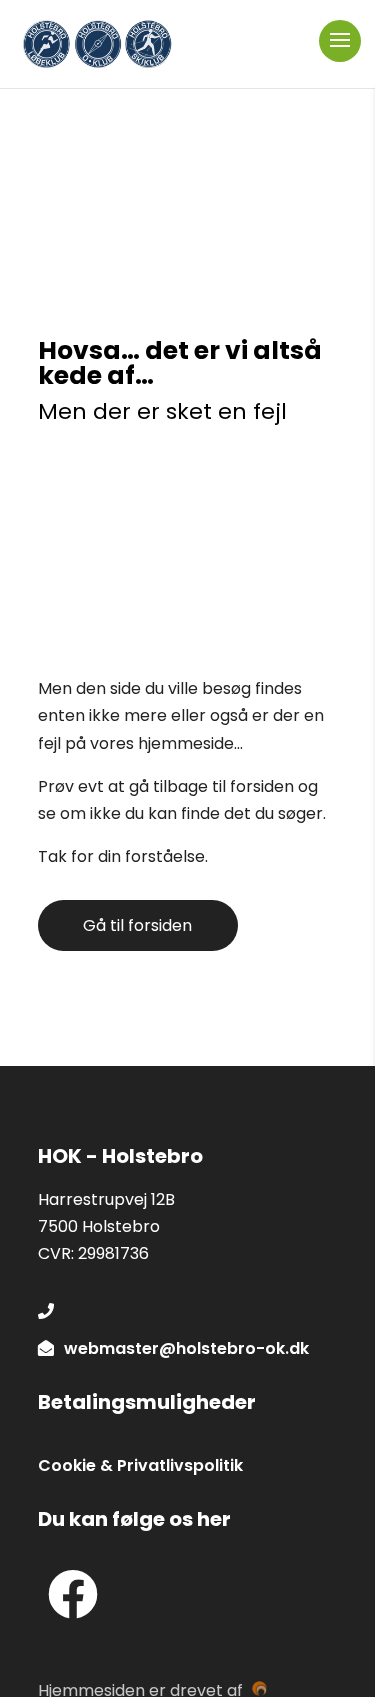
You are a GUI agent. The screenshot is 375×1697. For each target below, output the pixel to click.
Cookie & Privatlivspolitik (140, 1465)
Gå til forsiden (137, 925)
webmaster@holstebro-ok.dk (186, 1348)
